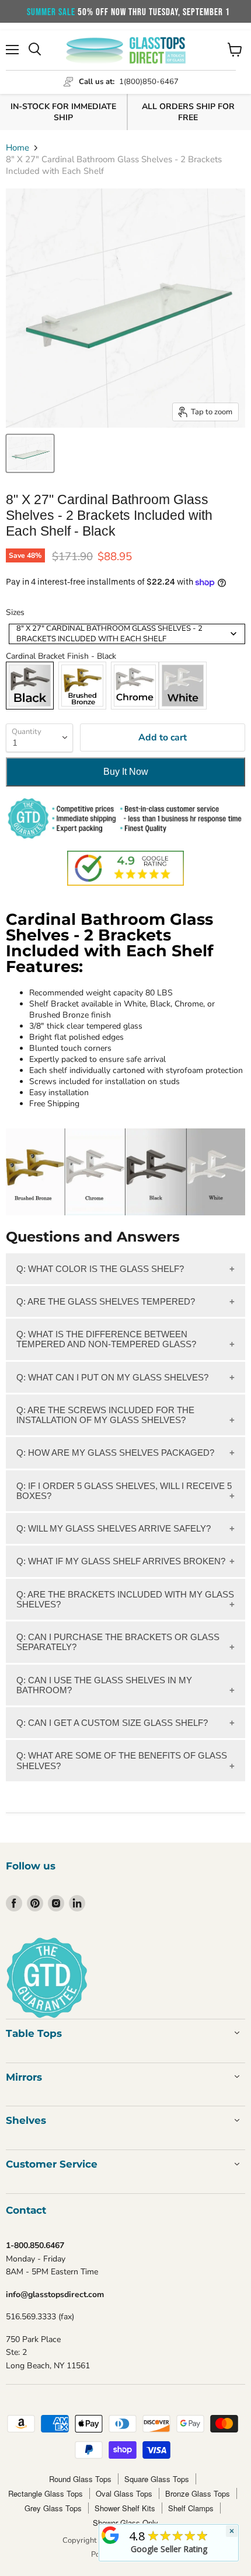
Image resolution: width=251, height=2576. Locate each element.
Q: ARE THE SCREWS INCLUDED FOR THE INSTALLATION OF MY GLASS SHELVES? (105, 1415)
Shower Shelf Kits (125, 2508)
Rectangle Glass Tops (46, 2493)
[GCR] (110, 2535)
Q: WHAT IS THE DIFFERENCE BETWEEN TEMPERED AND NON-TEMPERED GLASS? (106, 1339)
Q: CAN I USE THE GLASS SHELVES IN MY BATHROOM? (104, 1685)
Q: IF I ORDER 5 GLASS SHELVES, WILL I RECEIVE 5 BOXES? (124, 1491)
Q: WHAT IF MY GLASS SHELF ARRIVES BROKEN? (121, 1561)
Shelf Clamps (191, 2508)
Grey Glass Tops (53, 2508)
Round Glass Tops (80, 2479)
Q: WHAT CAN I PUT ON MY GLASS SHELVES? (112, 1377)
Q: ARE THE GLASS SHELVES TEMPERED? (106, 1301)
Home (18, 148)
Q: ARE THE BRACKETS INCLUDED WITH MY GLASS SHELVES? (125, 1599)
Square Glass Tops (157, 2479)
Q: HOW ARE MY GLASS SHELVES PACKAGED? (115, 1453)
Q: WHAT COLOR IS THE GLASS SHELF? (100, 1269)
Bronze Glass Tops (198, 2493)
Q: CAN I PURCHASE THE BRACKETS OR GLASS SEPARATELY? (118, 1642)
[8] (30, 453)
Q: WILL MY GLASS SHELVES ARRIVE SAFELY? (114, 1528)
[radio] (30, 686)
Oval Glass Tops (124, 2493)
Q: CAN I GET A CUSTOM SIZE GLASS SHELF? (112, 1723)
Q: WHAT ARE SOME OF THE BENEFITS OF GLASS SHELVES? (122, 1760)
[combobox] (127, 634)
